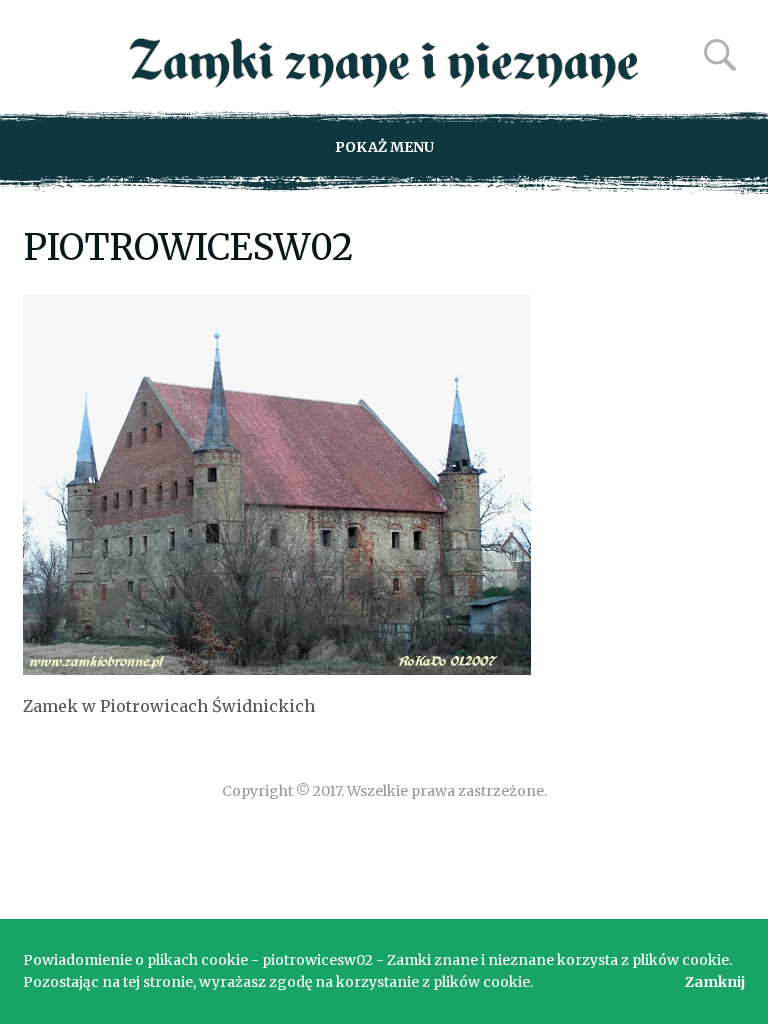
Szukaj (720, 55)
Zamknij (715, 982)
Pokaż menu (384, 147)
